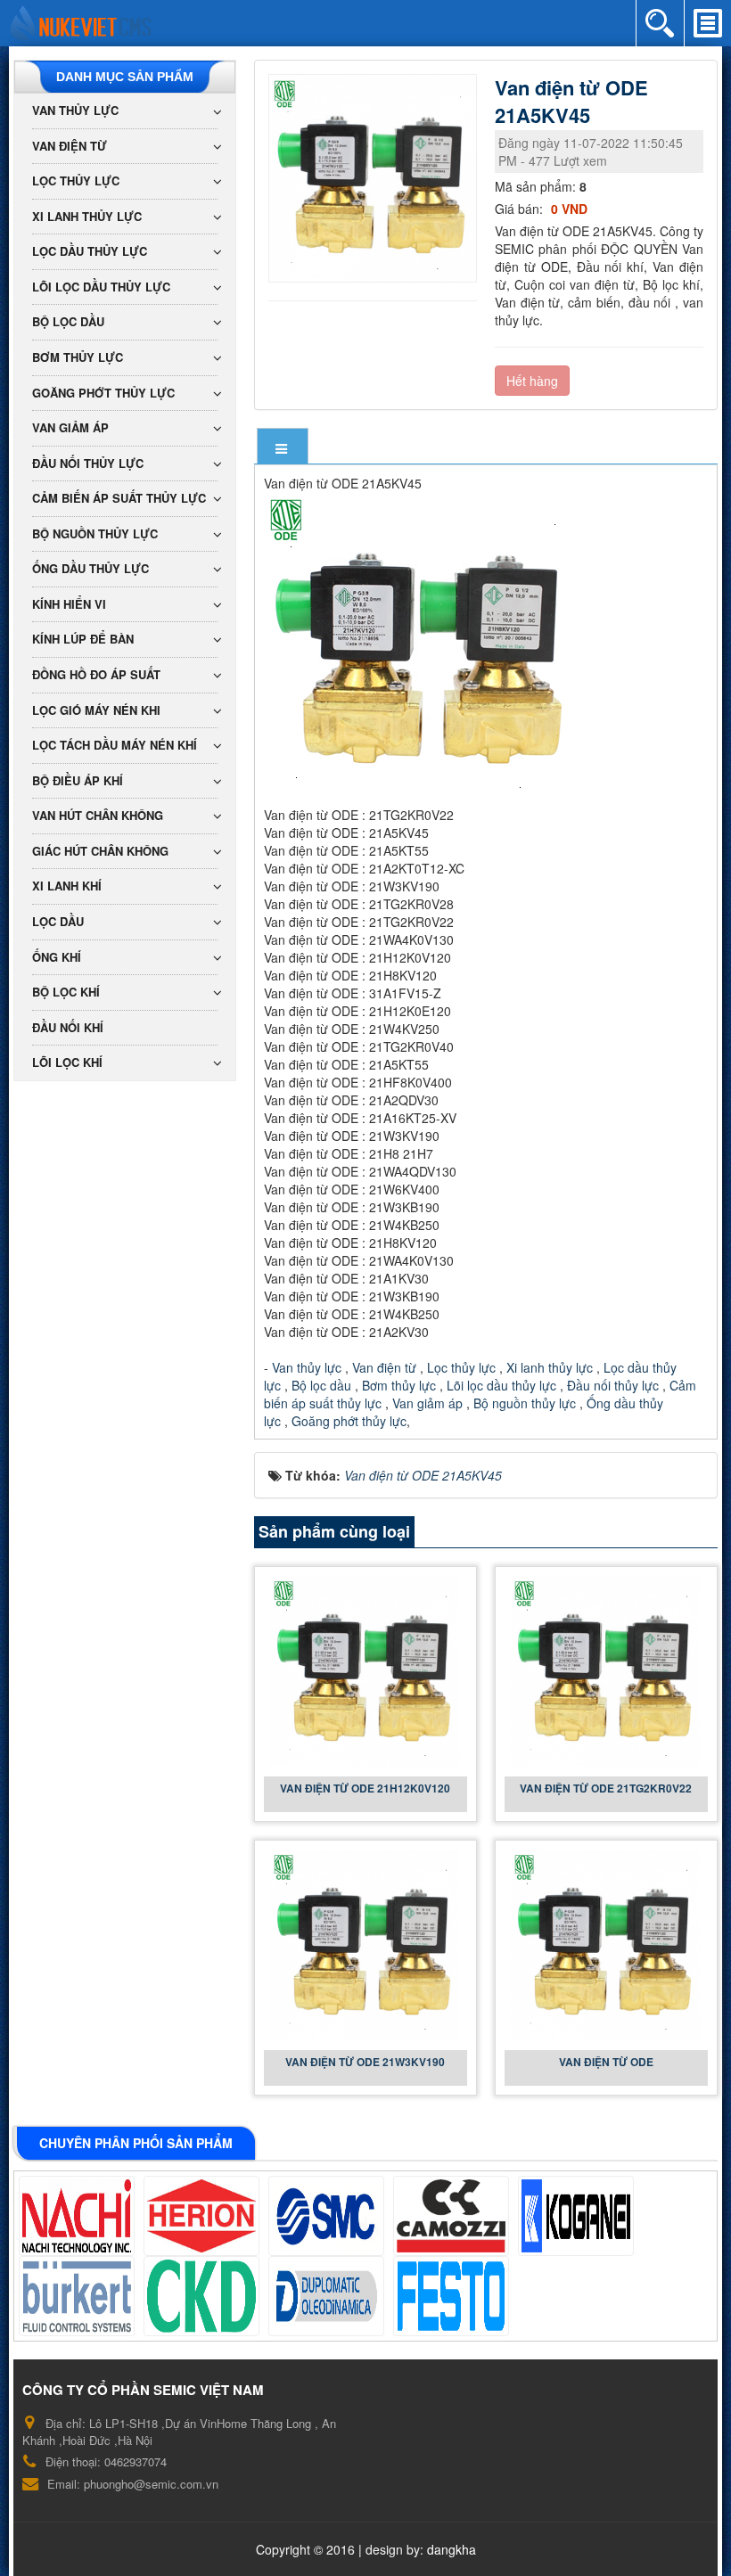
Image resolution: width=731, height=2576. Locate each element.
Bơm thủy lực (397, 1385)
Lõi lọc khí (67, 1062)
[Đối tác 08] (326, 2296)
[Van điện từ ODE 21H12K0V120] (365, 1670)
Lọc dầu (58, 921)
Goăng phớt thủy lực (349, 1421)
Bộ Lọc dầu (68, 321)
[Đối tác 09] (451, 2296)
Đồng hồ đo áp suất (96, 674)
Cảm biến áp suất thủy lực (119, 498)
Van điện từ (382, 1367)
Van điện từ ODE (606, 2062)
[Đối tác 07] (201, 2296)
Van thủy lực (307, 1367)
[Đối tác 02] (201, 2216)
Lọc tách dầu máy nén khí (115, 745)
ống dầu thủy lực (90, 568)
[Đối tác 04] (451, 2216)
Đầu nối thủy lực (613, 1385)
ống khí (57, 957)
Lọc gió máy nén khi (96, 710)
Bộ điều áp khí (78, 780)
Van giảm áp (427, 1403)
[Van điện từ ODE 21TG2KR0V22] (606, 1670)
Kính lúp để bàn (83, 639)
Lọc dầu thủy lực (90, 251)
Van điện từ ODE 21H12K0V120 (365, 1788)
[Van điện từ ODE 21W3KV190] (365, 1944)
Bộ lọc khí (66, 992)
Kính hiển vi (69, 604)
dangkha (452, 2549)
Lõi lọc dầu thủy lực (501, 1385)
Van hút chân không (98, 815)
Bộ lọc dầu (321, 1385)
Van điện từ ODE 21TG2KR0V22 (606, 1788)
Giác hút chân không (100, 851)
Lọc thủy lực (460, 1367)
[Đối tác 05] (576, 2216)
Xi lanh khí (67, 886)
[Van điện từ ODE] (606, 1944)
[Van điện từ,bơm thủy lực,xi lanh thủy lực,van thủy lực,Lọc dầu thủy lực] (81, 21)
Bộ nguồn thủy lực (523, 1403)
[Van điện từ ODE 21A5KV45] (375, 176)
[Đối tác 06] (77, 2296)
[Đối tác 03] (326, 2216)
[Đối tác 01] (77, 2216)
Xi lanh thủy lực (551, 1367)
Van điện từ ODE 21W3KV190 (365, 2062)
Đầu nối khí (68, 1027)
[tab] (283, 448)
